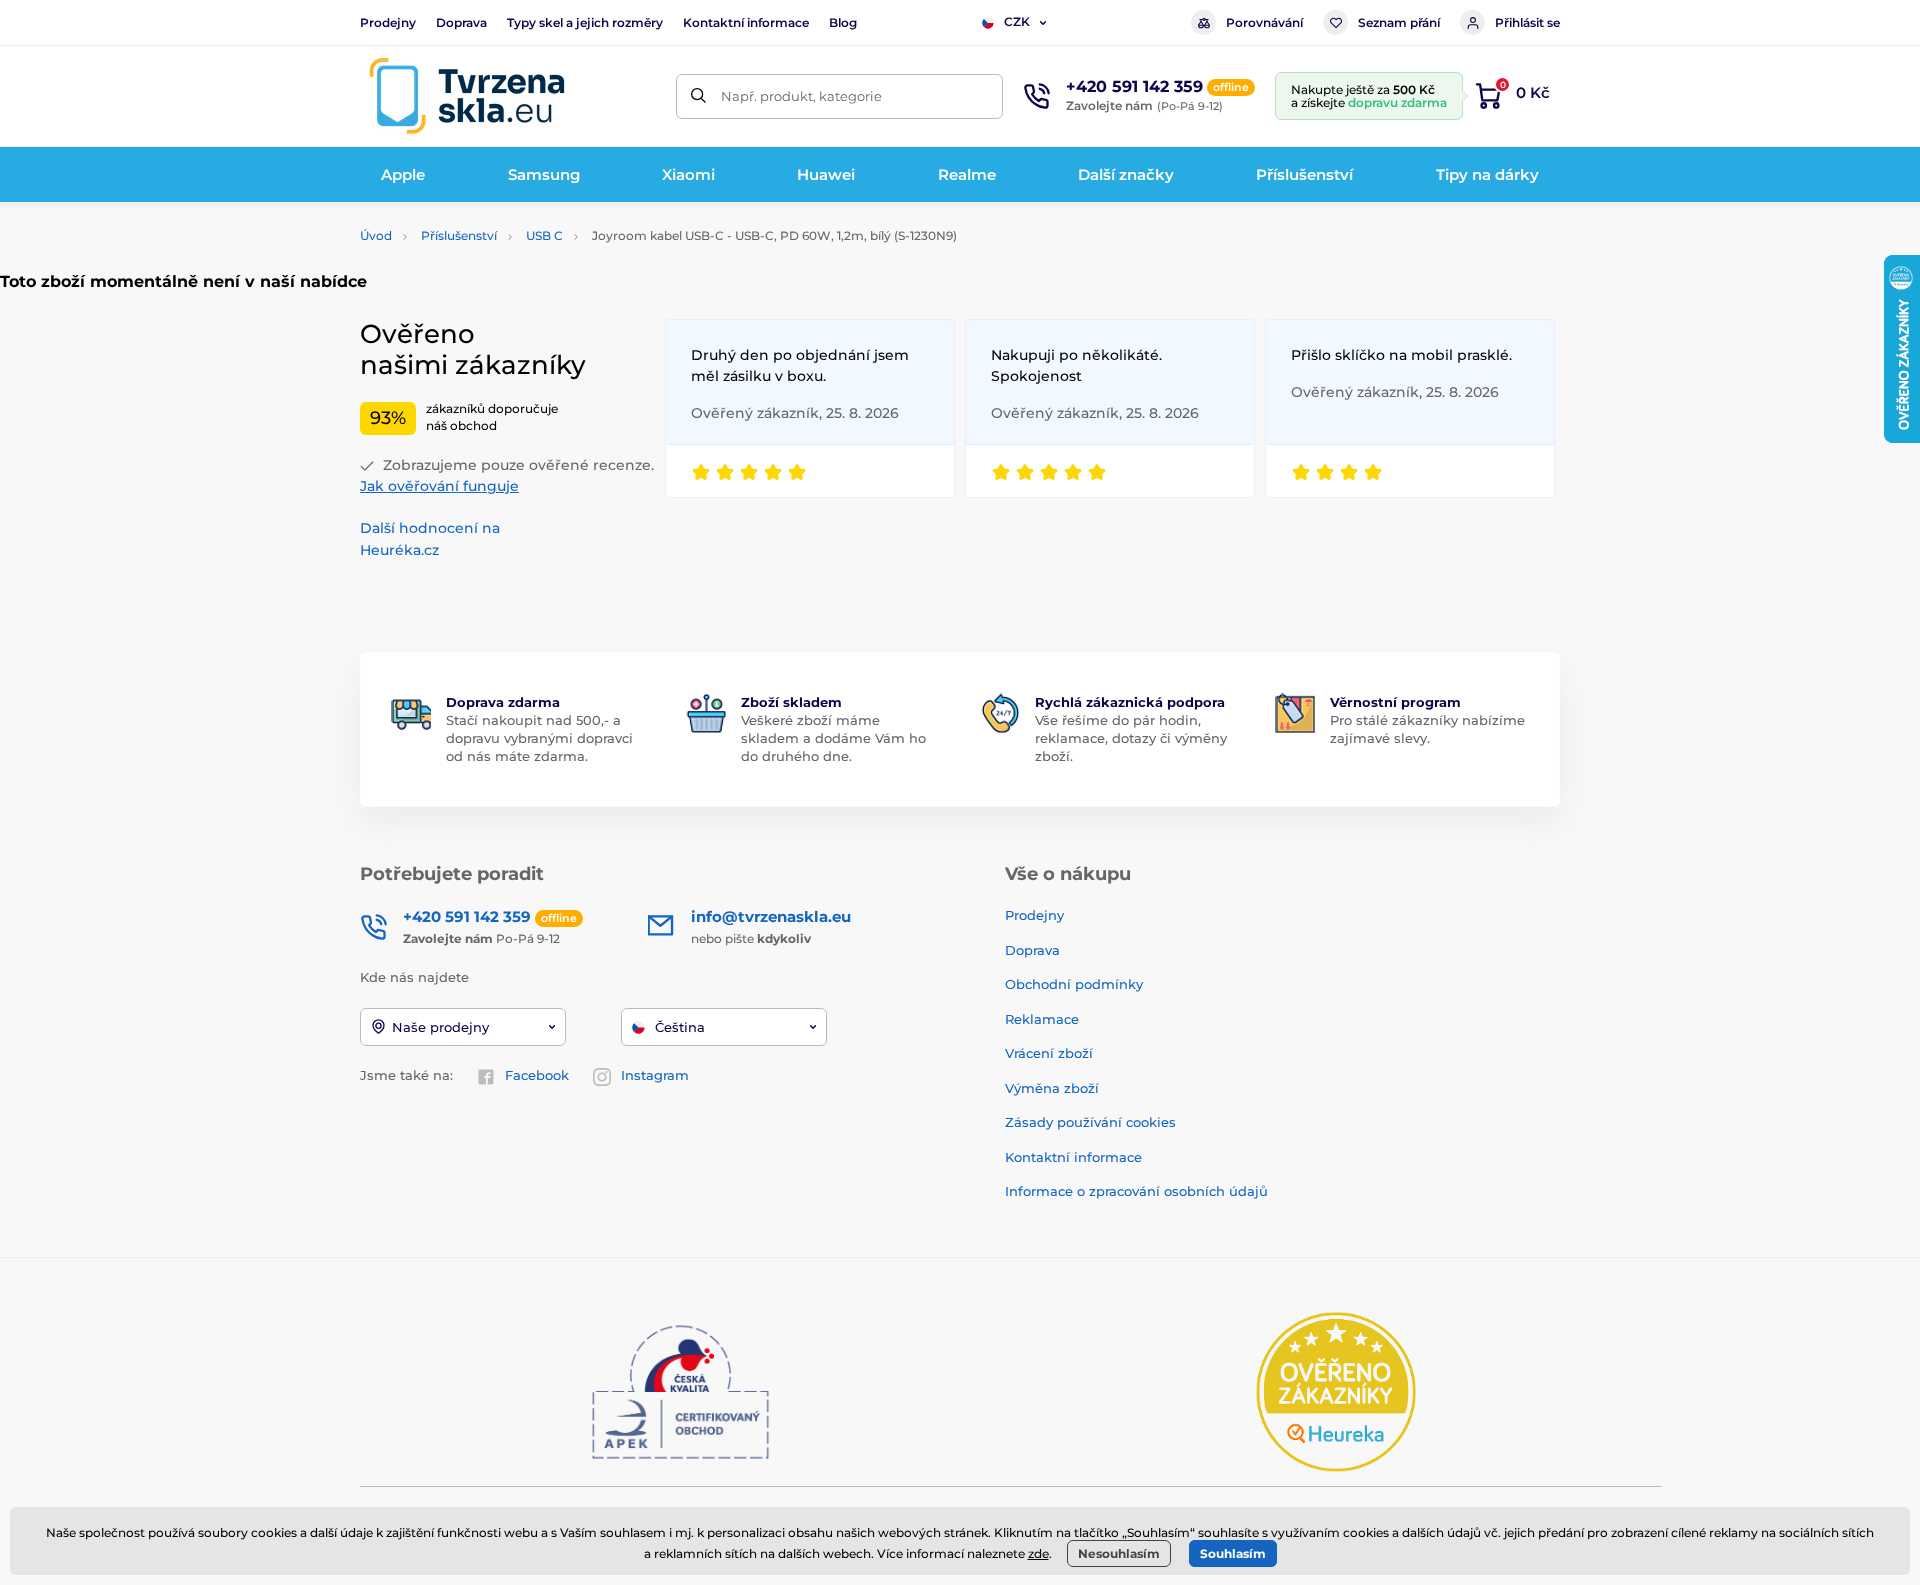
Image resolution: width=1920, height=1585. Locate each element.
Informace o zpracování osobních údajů (1136, 1191)
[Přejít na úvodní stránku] (467, 96)
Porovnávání (1264, 22)
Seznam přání (1399, 22)
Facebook (537, 1075)
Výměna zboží (1052, 1088)
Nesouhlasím (1119, 1553)
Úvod (376, 235)
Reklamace (1042, 1019)
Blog (843, 22)
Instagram (655, 1075)
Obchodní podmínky (1074, 984)
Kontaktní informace (746, 22)
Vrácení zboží (1049, 1053)
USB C (544, 235)
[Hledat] (698, 96)
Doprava (461, 22)
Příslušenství (459, 235)
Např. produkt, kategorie (801, 96)
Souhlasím (1233, 1553)
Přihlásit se (1527, 22)
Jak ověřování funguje (439, 486)
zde (1038, 1553)
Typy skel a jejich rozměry (585, 22)
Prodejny (388, 22)
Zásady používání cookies (1090, 1122)
